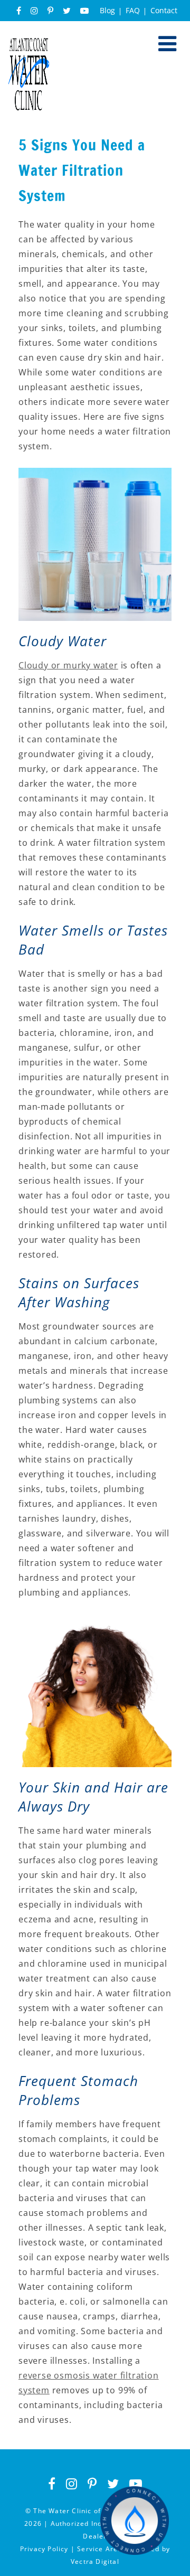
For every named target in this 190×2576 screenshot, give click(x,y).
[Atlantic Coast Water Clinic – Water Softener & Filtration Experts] (29, 43)
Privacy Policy (44, 2549)
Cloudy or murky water (68, 665)
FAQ (133, 10)
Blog (107, 10)
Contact (164, 10)
